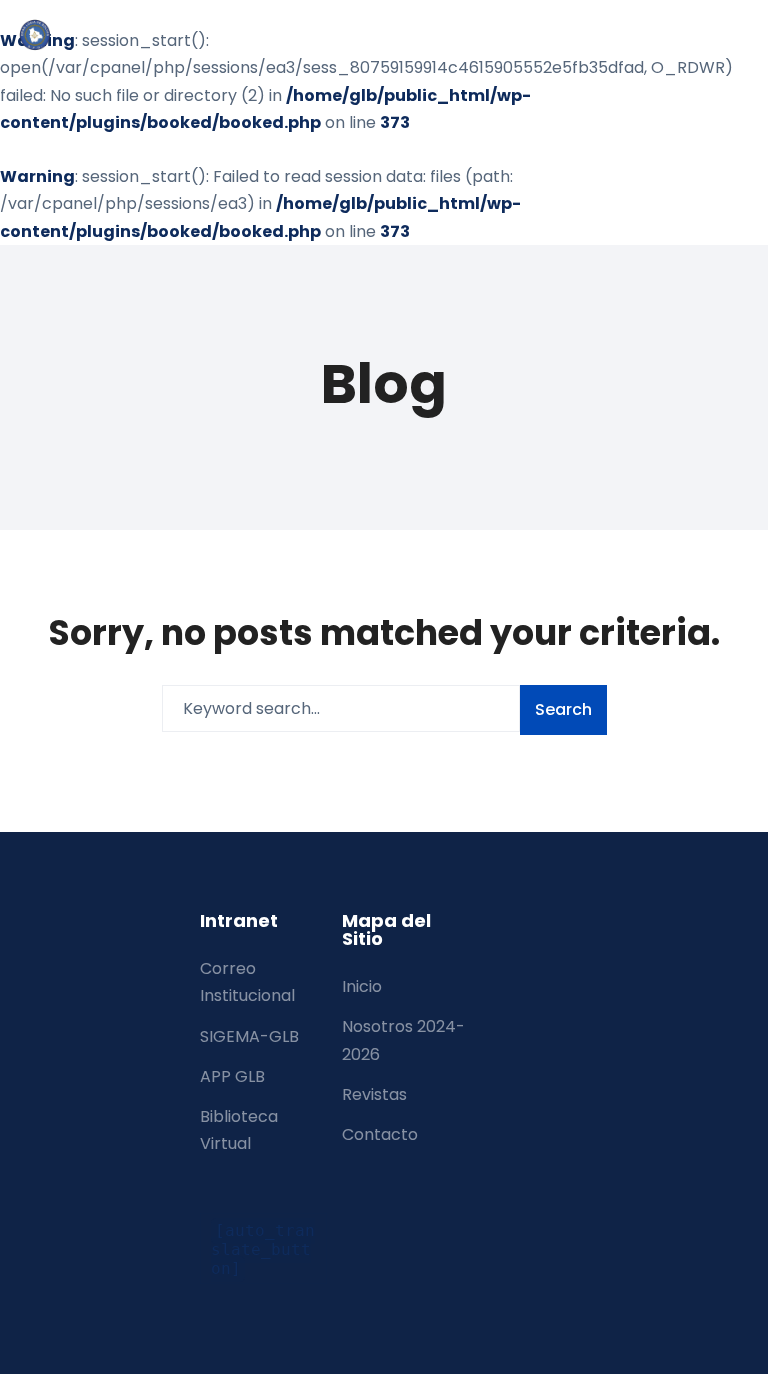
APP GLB (232, 1076)
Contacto (380, 1134)
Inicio (362, 986)
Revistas (374, 1094)
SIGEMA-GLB (249, 1036)
